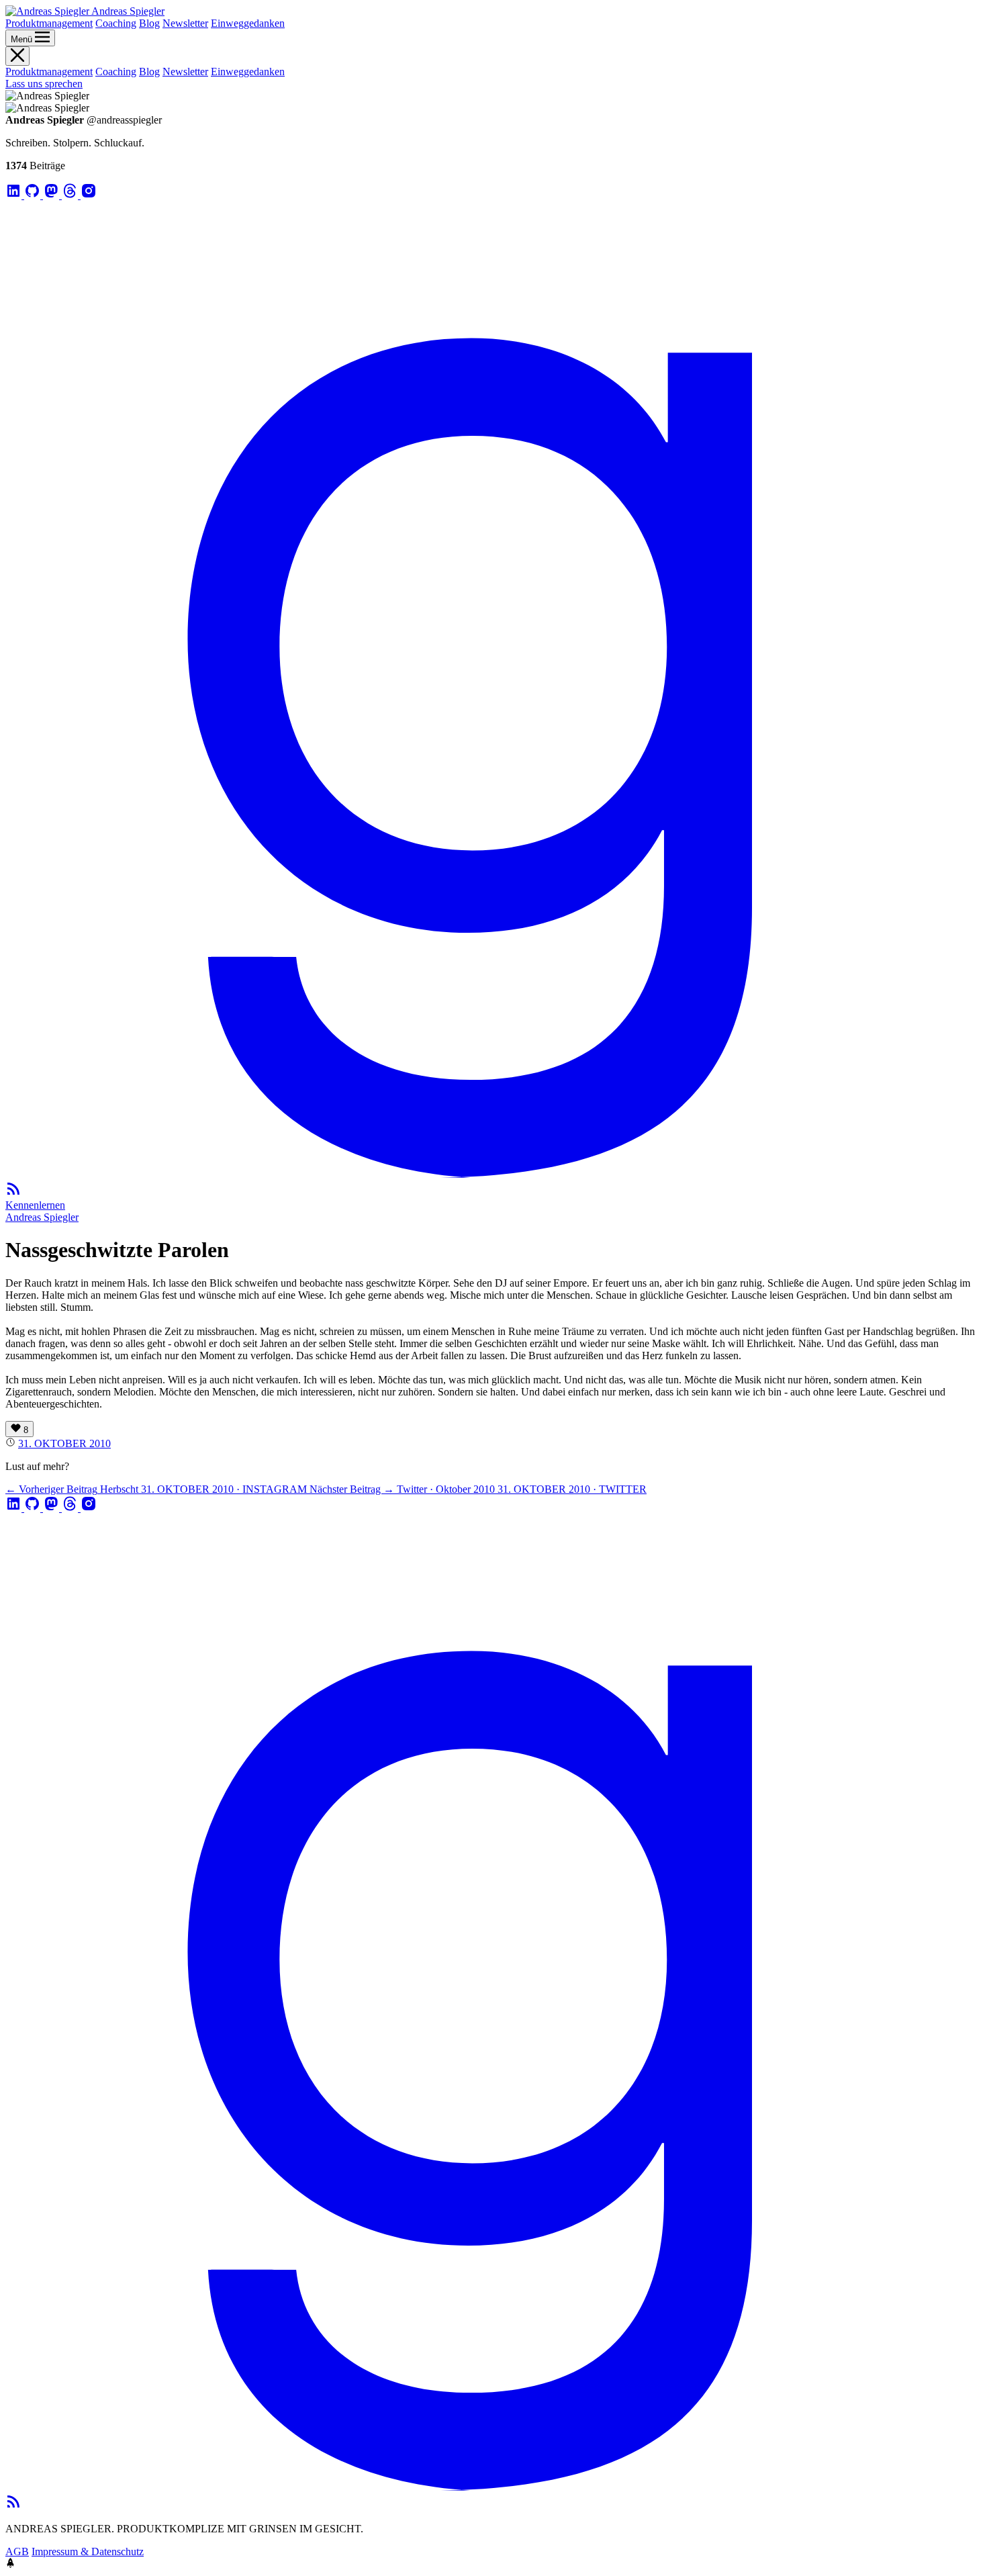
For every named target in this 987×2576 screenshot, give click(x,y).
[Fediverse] (52, 195)
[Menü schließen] (17, 56)
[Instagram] (89, 195)
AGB (17, 2551)
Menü (23, 39)
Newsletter (185, 23)
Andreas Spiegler (42, 1217)
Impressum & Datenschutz (88, 2551)
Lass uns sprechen (44, 84)
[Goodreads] (493, 1174)
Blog (149, 23)
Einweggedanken (248, 23)
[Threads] (71, 195)
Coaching (116, 23)
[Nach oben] (10, 2564)
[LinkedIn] (15, 195)
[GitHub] (34, 195)
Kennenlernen (35, 1205)
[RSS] (13, 1193)
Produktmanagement (49, 23)
